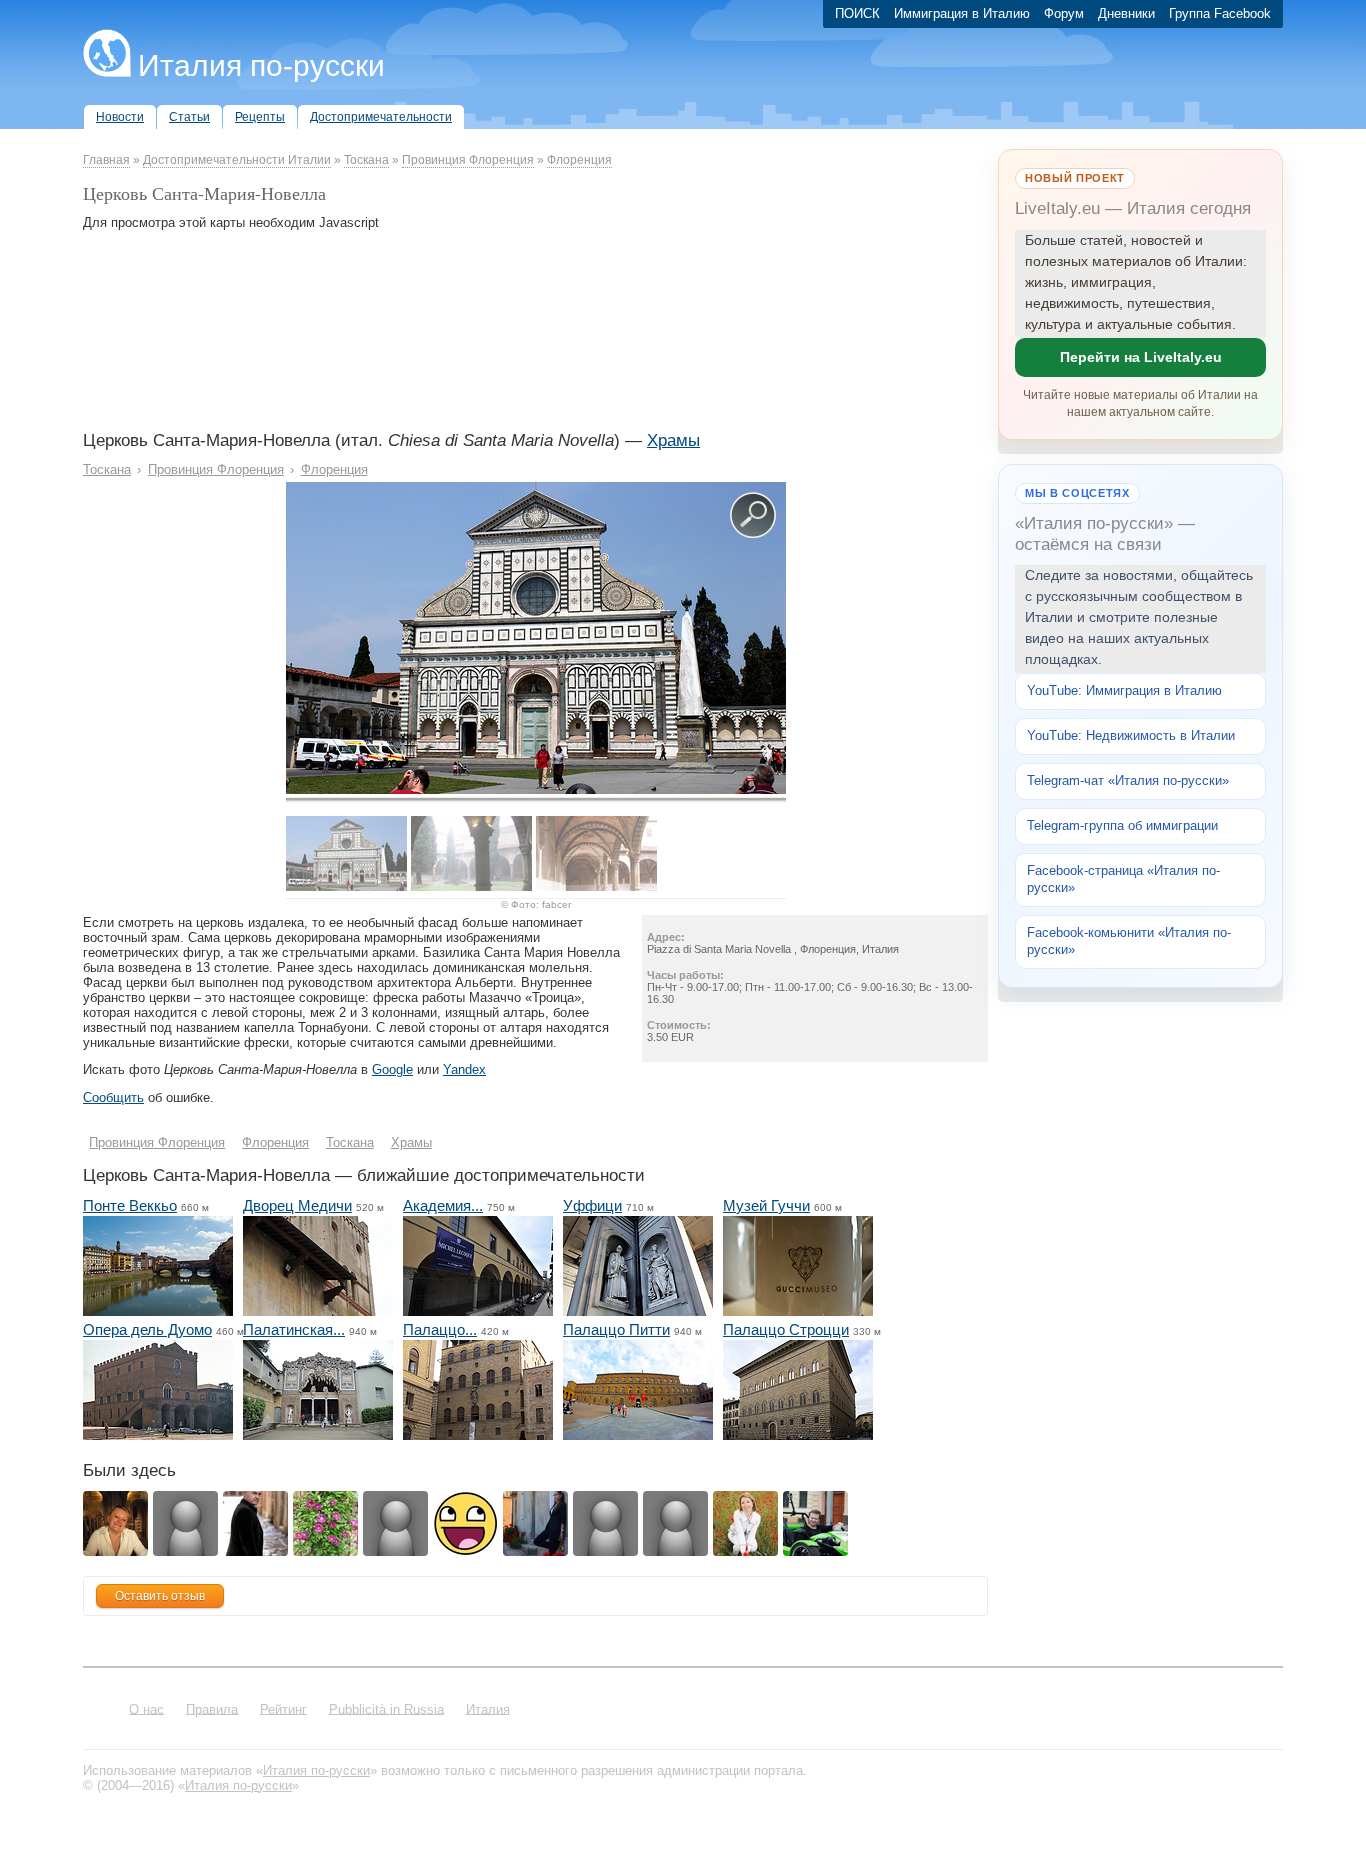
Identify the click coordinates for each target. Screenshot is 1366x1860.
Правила (212, 1708)
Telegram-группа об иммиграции (1122, 825)
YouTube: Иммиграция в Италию (1124, 690)
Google (392, 1069)
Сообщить (113, 1097)
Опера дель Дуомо (147, 1329)
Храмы (673, 440)
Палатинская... (294, 1329)
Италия (488, 1708)
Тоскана (366, 160)
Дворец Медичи (297, 1205)
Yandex (464, 1069)
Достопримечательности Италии (237, 160)
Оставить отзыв (160, 1596)
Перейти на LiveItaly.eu (1141, 357)
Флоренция (579, 160)
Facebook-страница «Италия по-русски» (1123, 879)
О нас (146, 1708)
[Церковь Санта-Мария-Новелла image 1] (536, 789)
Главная (106, 160)
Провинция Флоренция (468, 160)
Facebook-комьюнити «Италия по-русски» (1129, 941)
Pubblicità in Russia (386, 1708)
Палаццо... (440, 1329)
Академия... (443, 1205)
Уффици (592, 1205)
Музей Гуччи (766, 1205)
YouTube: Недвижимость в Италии (1131, 735)
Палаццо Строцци (786, 1329)
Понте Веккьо (130, 1205)
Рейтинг (283, 1708)
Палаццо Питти (616, 1329)
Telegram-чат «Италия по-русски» (1128, 780)
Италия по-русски (261, 65)
